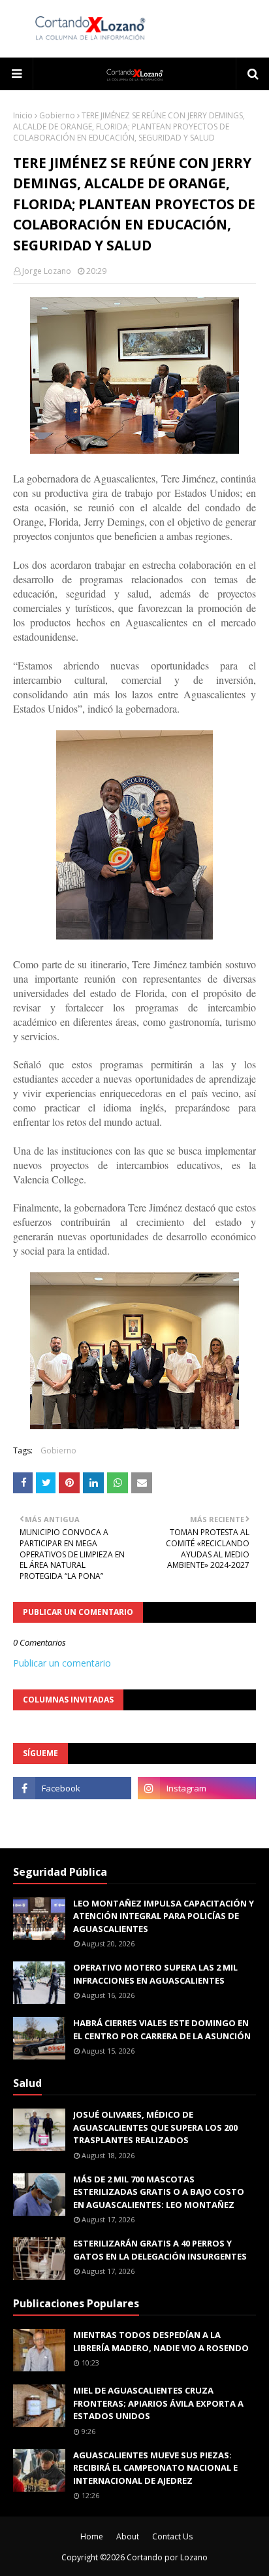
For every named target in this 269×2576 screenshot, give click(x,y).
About (128, 2536)
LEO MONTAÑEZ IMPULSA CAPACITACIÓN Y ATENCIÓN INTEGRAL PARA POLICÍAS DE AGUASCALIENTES (164, 1916)
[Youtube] (72, 1817)
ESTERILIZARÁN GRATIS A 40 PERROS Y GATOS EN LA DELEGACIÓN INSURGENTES (160, 2250)
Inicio (23, 115)
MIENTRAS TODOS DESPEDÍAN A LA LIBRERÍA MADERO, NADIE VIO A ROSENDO (161, 2341)
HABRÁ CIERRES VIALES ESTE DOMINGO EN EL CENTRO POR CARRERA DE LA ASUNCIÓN (162, 2029)
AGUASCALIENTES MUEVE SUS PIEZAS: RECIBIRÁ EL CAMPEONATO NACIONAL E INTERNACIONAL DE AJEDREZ (155, 2468)
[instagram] (197, 1788)
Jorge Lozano (47, 271)
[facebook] (72, 1788)
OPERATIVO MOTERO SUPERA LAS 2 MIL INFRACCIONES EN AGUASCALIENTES (155, 1974)
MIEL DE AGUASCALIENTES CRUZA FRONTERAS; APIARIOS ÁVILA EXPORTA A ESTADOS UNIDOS (158, 2403)
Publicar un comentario (62, 1663)
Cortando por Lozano (167, 2557)
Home (92, 2536)
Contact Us (172, 2536)
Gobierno (57, 115)
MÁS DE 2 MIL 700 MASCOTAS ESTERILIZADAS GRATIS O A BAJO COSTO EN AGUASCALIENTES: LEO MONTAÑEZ (159, 2192)
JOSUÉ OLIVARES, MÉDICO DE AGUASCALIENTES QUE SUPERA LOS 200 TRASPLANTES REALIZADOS (155, 2127)
